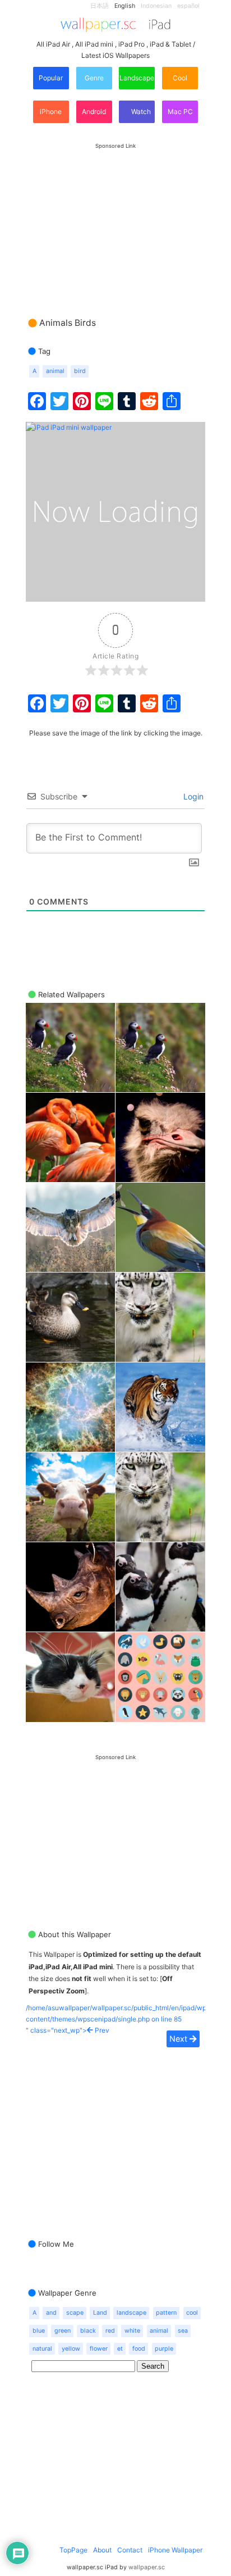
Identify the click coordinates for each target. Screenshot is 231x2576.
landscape (131, 2313)
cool (192, 2313)
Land (100, 2313)
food (139, 2349)
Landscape (137, 78)
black (88, 2331)
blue (39, 2331)
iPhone (51, 112)
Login (192, 796)
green (63, 2331)
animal (55, 371)
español (188, 6)
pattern (166, 2313)
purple (164, 2349)
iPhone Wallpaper (175, 2550)
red (110, 2331)
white (132, 2331)
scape (75, 2313)
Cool (180, 78)
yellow (71, 2349)
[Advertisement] (115, 219)
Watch (140, 112)
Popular (51, 78)
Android (94, 112)
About (102, 2550)
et (120, 2349)
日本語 (100, 6)
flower (99, 2349)
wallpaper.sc (147, 2567)
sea (183, 2331)
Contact (130, 2550)
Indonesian (156, 6)
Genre (94, 78)
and (51, 2313)
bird (80, 371)
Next (179, 2039)
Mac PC (180, 112)
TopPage (73, 2550)
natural (42, 2349)
